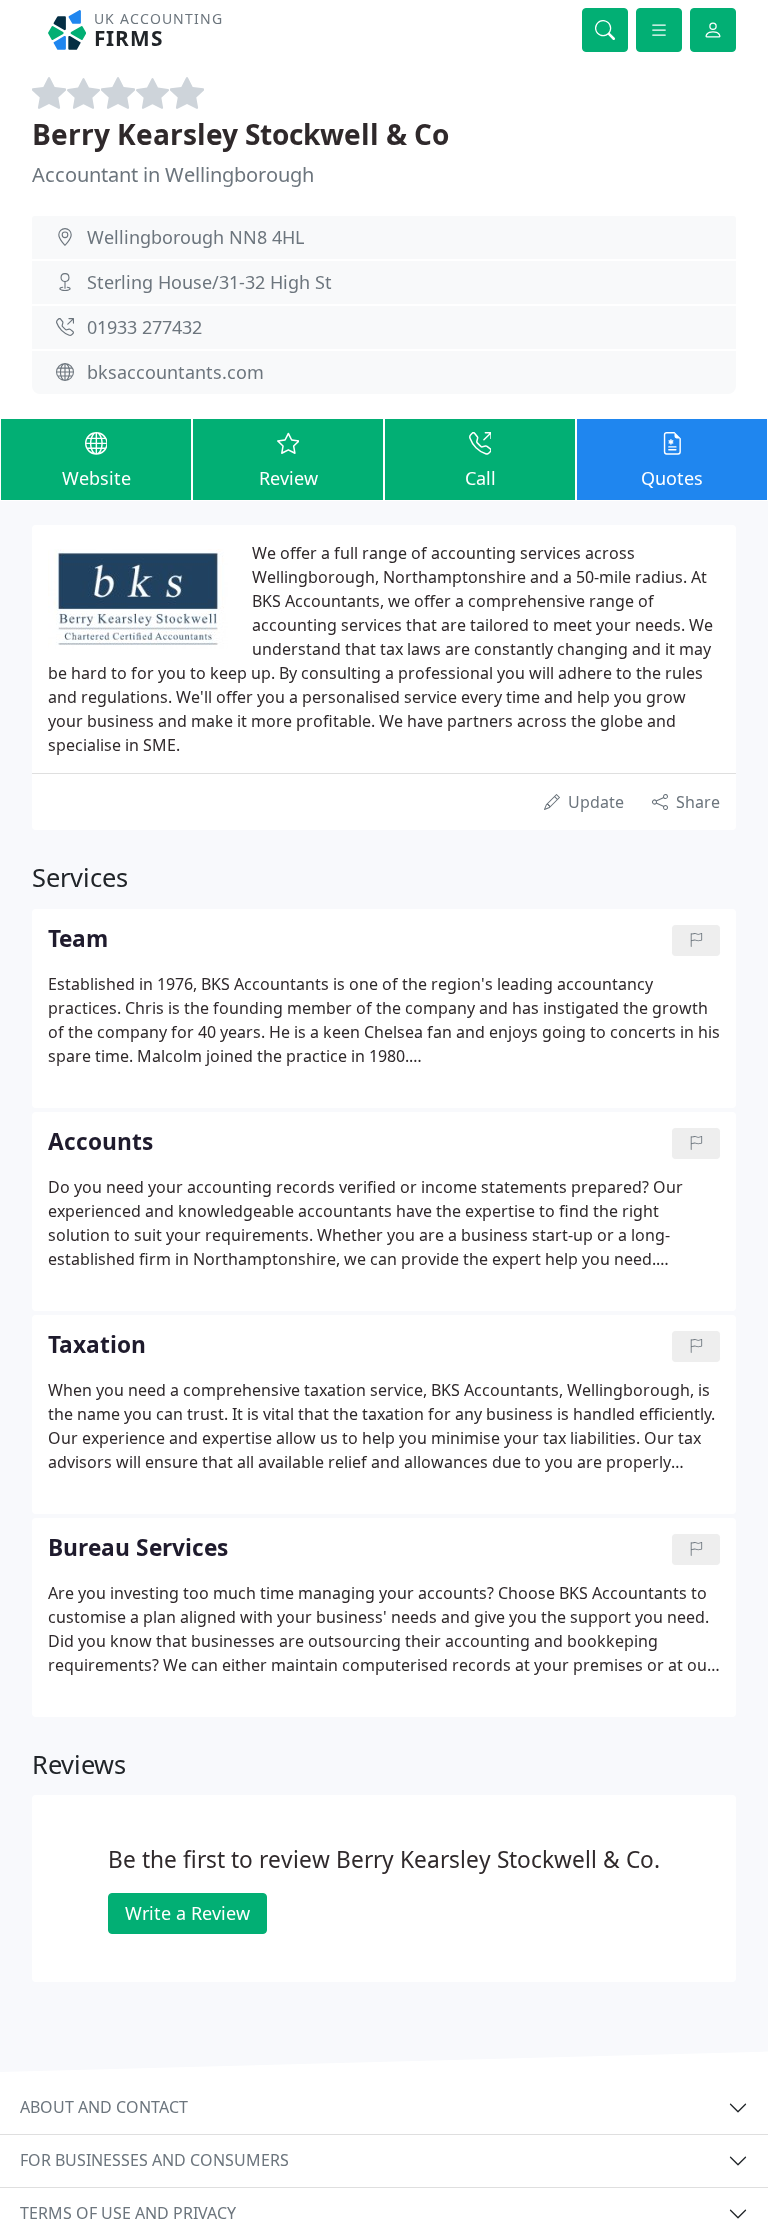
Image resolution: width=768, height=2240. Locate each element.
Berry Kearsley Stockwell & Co (240, 134)
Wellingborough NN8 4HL (195, 237)
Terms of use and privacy (128, 2213)
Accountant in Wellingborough (173, 174)
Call (480, 478)
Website (96, 478)
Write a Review (187, 1913)
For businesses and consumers (154, 2160)
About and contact (104, 2107)
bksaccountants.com (175, 372)
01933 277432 (144, 327)
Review (288, 478)
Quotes (672, 478)
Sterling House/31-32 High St (209, 282)
